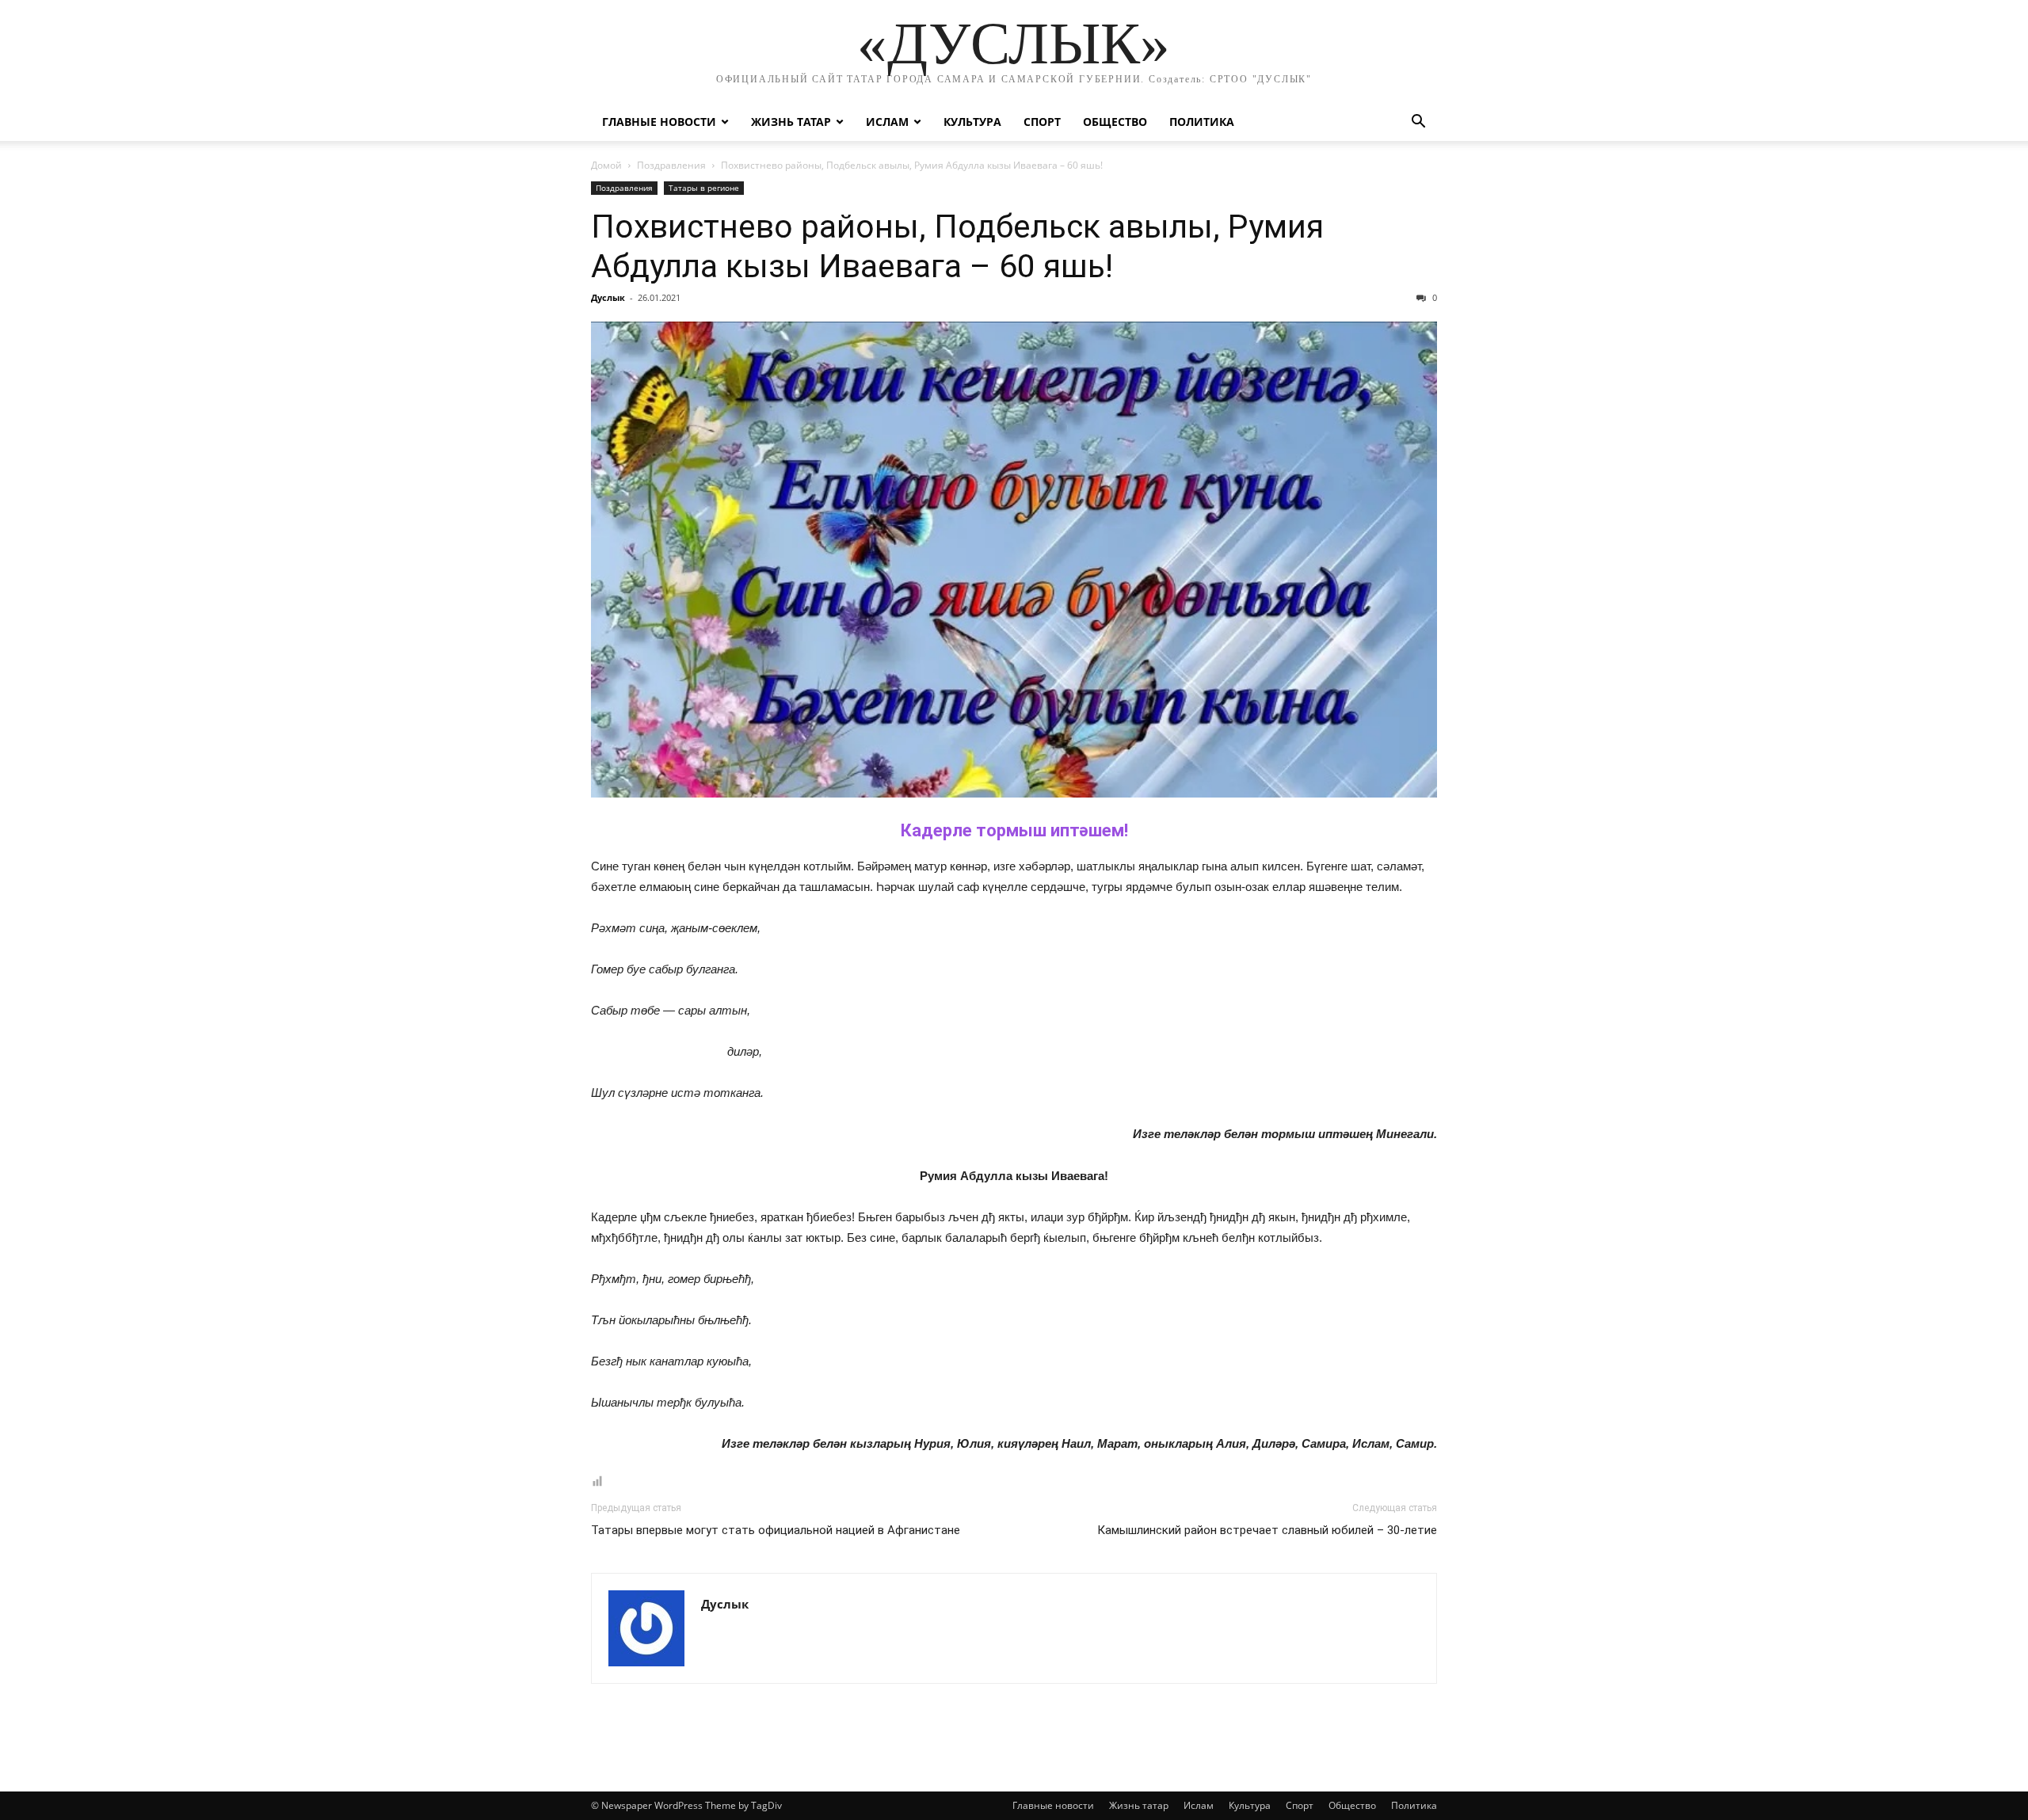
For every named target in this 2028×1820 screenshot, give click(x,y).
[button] (1418, 123)
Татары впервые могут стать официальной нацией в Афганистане (776, 1530)
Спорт (1042, 122)
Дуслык (608, 297)
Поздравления (671, 165)
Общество (1115, 122)
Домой (606, 165)
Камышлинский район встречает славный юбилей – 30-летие (1267, 1530)
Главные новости (659, 122)
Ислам (887, 122)
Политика (1202, 122)
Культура (972, 122)
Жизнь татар (791, 122)
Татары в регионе (704, 188)
